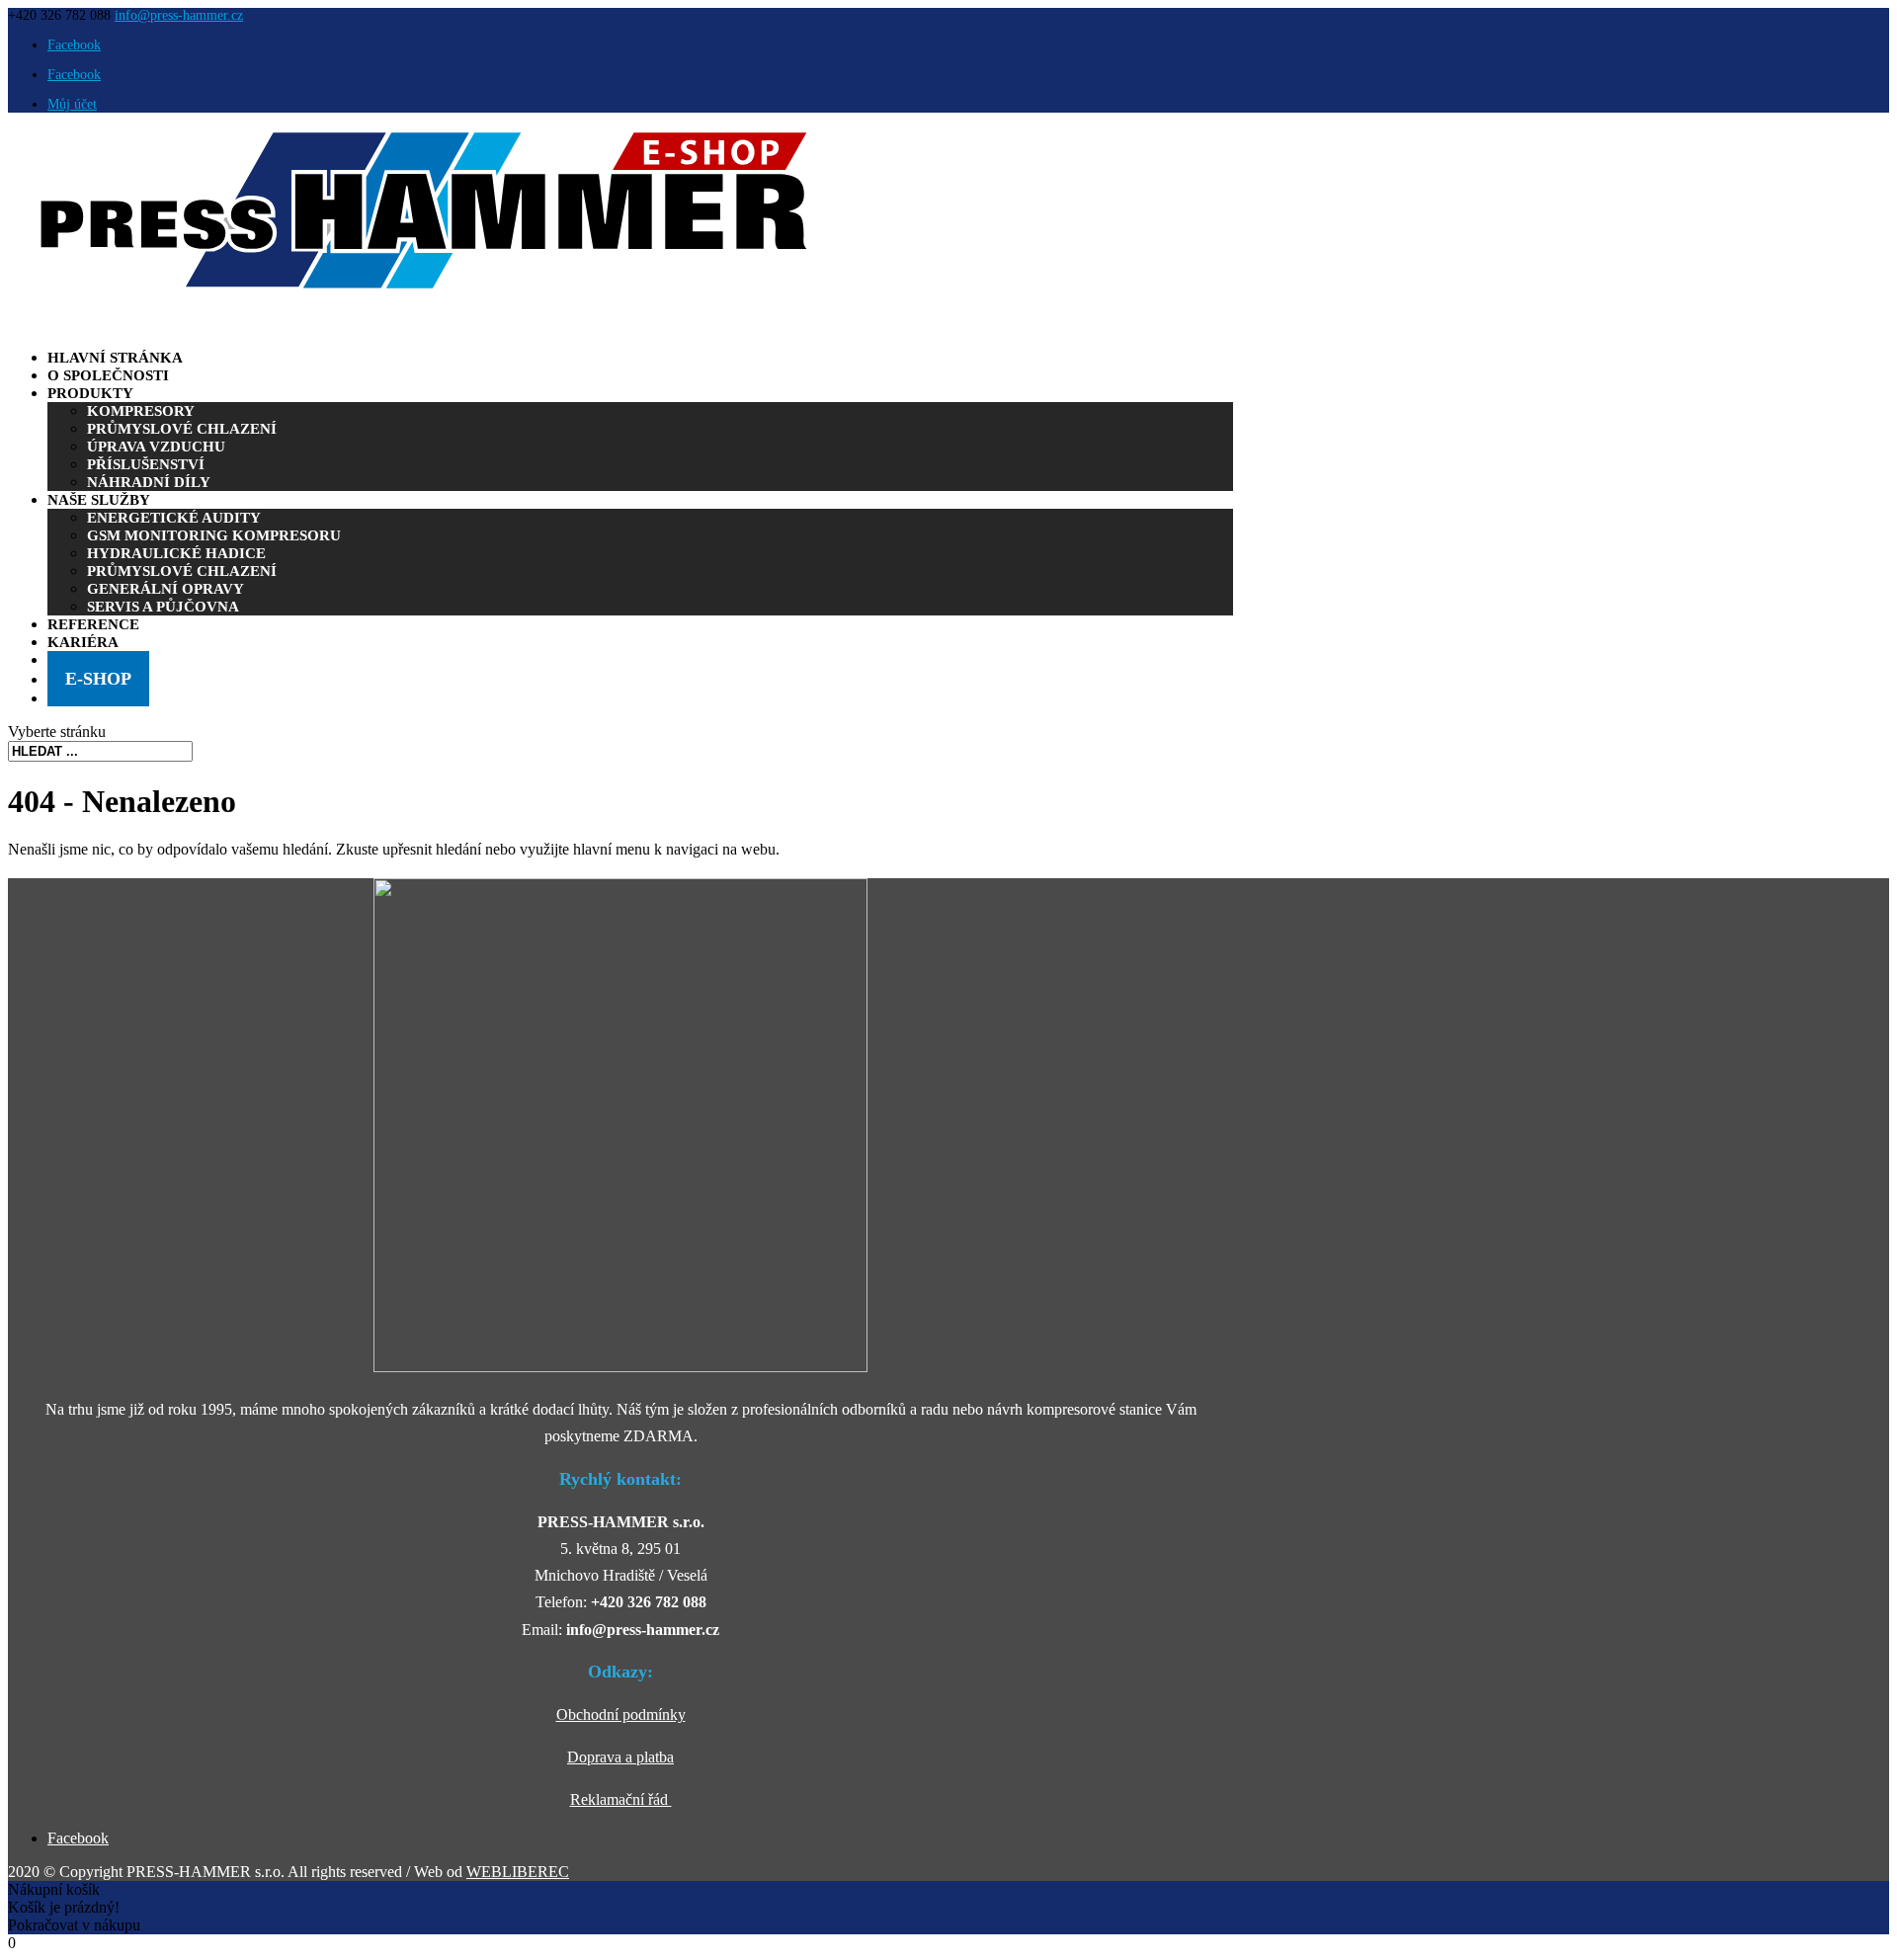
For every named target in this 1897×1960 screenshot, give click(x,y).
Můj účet (72, 104)
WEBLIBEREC (518, 1872)
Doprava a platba (620, 1757)
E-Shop (98, 679)
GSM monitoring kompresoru (214, 535)
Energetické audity (174, 518)
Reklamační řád (621, 1799)
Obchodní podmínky (621, 1715)
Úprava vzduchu (156, 447)
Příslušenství (146, 464)
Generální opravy (165, 589)
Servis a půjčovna (163, 607)
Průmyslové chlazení (182, 429)
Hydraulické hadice (176, 553)
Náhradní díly (149, 482)
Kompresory (141, 411)
